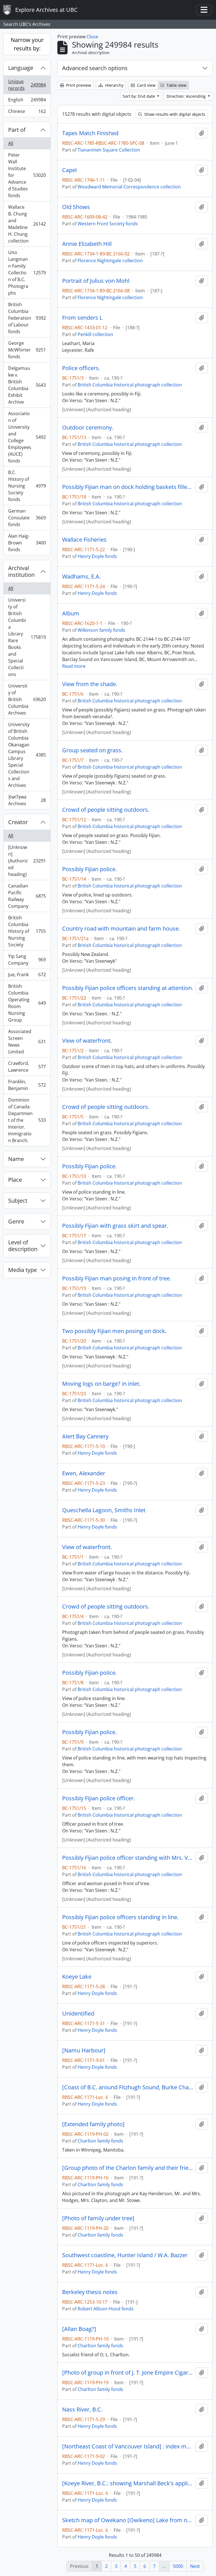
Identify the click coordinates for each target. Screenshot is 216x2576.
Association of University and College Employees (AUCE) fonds (27, 437)
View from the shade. (90, 684)
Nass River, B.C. (82, 2410)
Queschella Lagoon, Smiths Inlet (104, 1510)
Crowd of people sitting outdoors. (106, 810)
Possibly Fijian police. (89, 869)
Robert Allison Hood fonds (106, 2309)
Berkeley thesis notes (90, 2292)
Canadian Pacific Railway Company (27, 896)
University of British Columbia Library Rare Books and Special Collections (27, 637)
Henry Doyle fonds (97, 556)
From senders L (82, 318)
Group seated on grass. (92, 750)
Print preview (78, 85)
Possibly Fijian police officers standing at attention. (128, 988)
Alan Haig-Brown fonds (27, 543)
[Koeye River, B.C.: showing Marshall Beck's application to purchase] (128, 2483)
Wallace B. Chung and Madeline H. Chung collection (27, 224)
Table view (176, 85)
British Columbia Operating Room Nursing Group (27, 1003)
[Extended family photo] (93, 2124)
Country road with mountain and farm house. (121, 929)
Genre (16, 1221)
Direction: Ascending (187, 96)
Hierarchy (114, 85)
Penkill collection (95, 334)
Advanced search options (95, 68)
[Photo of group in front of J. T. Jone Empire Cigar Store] (128, 2373)
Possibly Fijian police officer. (99, 1798)
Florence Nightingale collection (110, 261)
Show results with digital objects (174, 114)
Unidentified (78, 2014)
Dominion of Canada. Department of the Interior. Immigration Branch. (27, 1120)
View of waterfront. (87, 1041)
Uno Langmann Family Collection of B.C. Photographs (27, 273)
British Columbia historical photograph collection (130, 385)
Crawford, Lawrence (27, 1067)
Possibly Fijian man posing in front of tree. (117, 1278)
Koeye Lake (77, 1977)
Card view (146, 85)
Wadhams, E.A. (81, 577)
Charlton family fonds (100, 2141)
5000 (178, 2566)
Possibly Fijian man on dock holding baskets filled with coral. (128, 487)
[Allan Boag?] (79, 2329)
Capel (69, 170)
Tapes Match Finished (90, 133)
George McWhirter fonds (27, 350)
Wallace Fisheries (84, 540)
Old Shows (76, 207)
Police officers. (81, 368)
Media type (22, 1270)
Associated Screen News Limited (27, 1042)
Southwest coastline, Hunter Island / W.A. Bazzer (125, 2255)
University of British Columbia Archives (27, 699)
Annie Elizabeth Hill (87, 244)
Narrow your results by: (27, 44)
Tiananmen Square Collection (109, 150)
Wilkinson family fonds (101, 630)
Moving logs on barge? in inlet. (101, 1384)
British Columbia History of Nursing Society (27, 931)
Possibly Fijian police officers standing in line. (120, 1917)
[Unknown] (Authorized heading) (27, 861)
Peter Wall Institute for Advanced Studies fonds (27, 175)
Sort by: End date (139, 96)
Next (195, 2566)
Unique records (27, 85)
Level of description (23, 1246)
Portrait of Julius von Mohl (96, 281)
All (11, 143)
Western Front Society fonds (108, 224)
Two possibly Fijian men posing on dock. (114, 1331)
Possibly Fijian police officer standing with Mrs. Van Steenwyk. (128, 1858)
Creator (18, 822)
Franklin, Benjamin (27, 1085)
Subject (18, 1201)
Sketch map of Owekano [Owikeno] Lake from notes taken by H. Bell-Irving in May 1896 (128, 2520)
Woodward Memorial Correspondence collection (129, 187)
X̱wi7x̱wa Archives (27, 800)
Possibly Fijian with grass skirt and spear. (115, 1226)
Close (92, 37)
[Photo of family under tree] (98, 2218)
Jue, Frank (27, 976)
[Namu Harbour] (84, 2050)
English (27, 101)
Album (71, 613)
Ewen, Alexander (84, 1473)
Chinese (27, 113)
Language (21, 68)
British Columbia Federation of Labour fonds (27, 318)
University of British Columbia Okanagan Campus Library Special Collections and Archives (27, 755)
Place (15, 1180)
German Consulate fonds (27, 518)
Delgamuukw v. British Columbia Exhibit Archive (27, 385)
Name (16, 1159)
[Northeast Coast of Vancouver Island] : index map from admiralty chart (128, 2446)
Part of (17, 130)
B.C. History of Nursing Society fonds (27, 486)
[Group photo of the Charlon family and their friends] (128, 2168)
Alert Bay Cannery (85, 1436)
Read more (74, 666)
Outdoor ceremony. (88, 428)
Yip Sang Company (27, 960)
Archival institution (21, 571)
